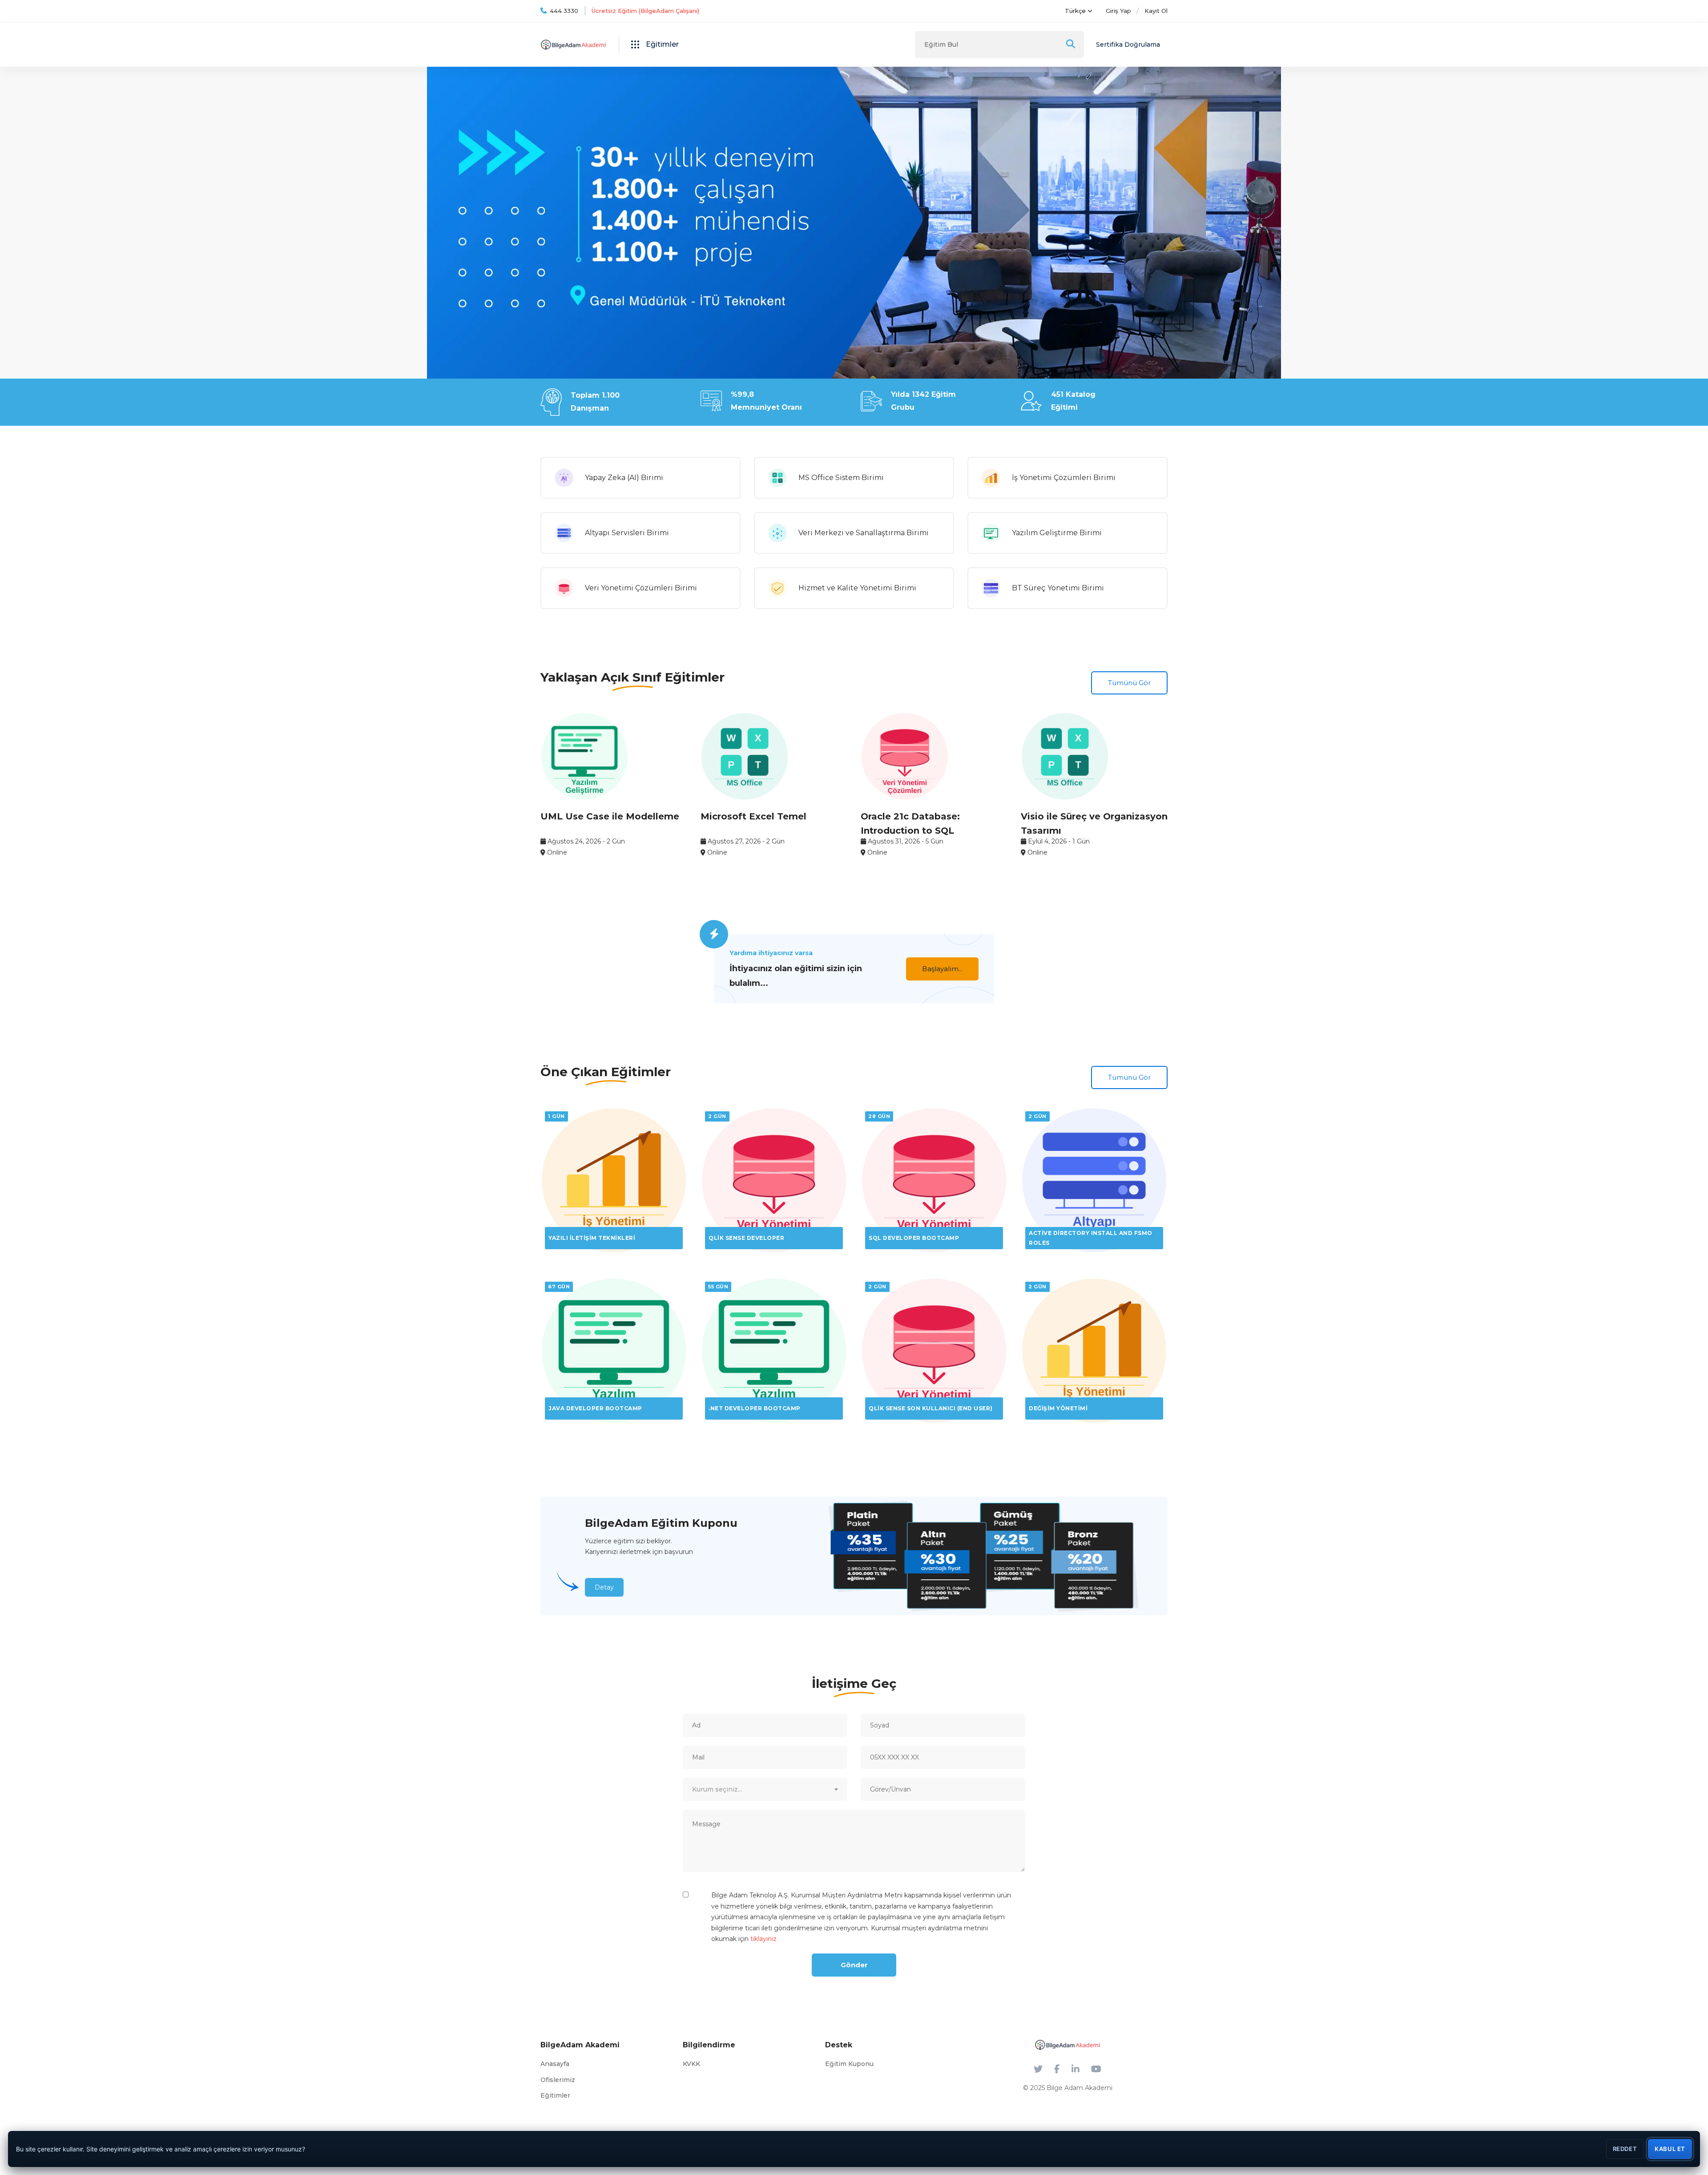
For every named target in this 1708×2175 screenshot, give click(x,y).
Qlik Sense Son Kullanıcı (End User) (931, 1408)
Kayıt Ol (1156, 11)
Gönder (854, 1965)
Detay (604, 1587)
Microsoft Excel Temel (753, 816)
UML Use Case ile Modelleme (610, 816)
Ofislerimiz (558, 2080)
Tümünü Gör (1129, 683)
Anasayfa (555, 2064)
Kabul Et (1670, 2149)
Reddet (1625, 2149)
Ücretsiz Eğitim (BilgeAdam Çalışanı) (645, 11)
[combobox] (765, 1789)
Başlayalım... (942, 969)
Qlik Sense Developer (746, 1238)
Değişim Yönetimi (1058, 1408)
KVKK (691, 2064)
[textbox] (765, 1789)
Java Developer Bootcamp (595, 1408)
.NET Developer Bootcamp (755, 1408)
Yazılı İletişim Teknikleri (592, 1238)
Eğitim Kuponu (849, 2064)
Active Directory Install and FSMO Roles (1091, 1238)
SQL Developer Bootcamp (914, 1238)
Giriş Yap (1118, 11)
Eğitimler (555, 2095)
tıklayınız (763, 1939)
